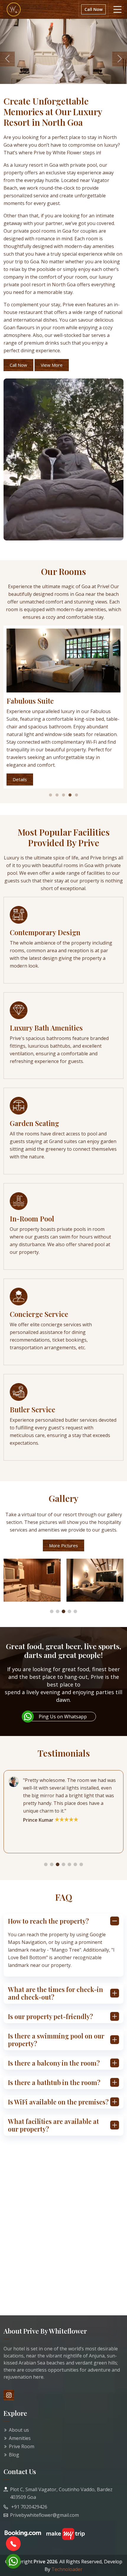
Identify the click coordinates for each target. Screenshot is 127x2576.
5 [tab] (76, 795)
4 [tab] (70, 795)
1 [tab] (51, 795)
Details (20, 779)
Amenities (20, 2438)
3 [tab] (63, 795)
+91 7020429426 (29, 2507)
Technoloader (67, 2569)
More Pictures (63, 1545)
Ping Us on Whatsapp (63, 1717)
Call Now (93, 9)
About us (19, 2430)
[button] (52, 1611)
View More (52, 365)
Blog (14, 2455)
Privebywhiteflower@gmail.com (44, 2515)
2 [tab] (57, 795)
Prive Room (22, 2446)
